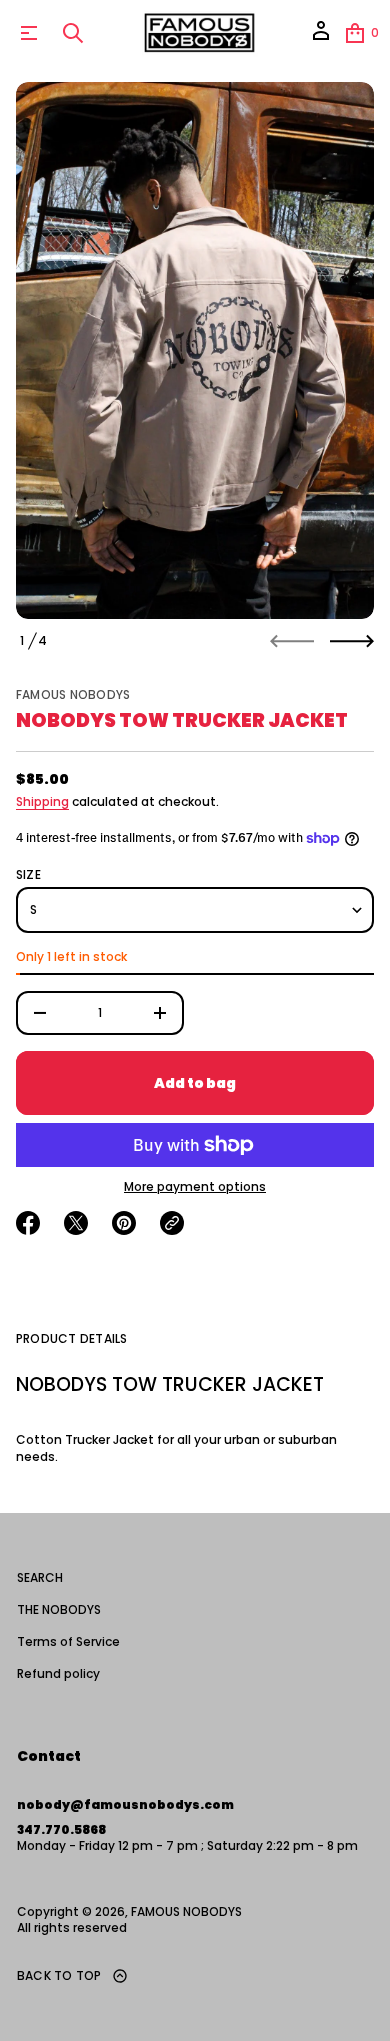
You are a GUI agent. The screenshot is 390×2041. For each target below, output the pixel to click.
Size (28, 875)
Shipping (42, 801)
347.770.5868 (61, 1829)
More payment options (195, 1187)
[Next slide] (352, 641)
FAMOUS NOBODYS (73, 694)
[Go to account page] (321, 37)
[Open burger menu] (29, 33)
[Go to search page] (73, 33)
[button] (73, 33)
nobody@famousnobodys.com (125, 1804)
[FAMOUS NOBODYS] (198, 33)
